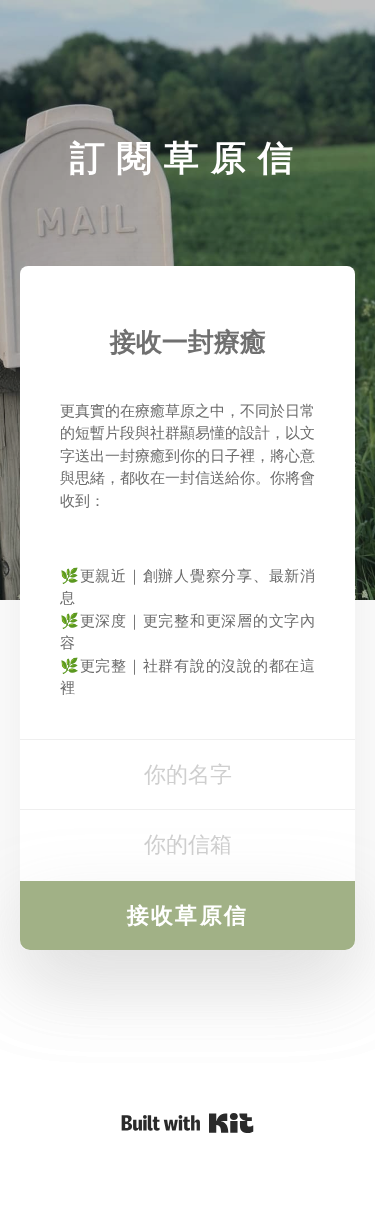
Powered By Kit (187, 1123)
